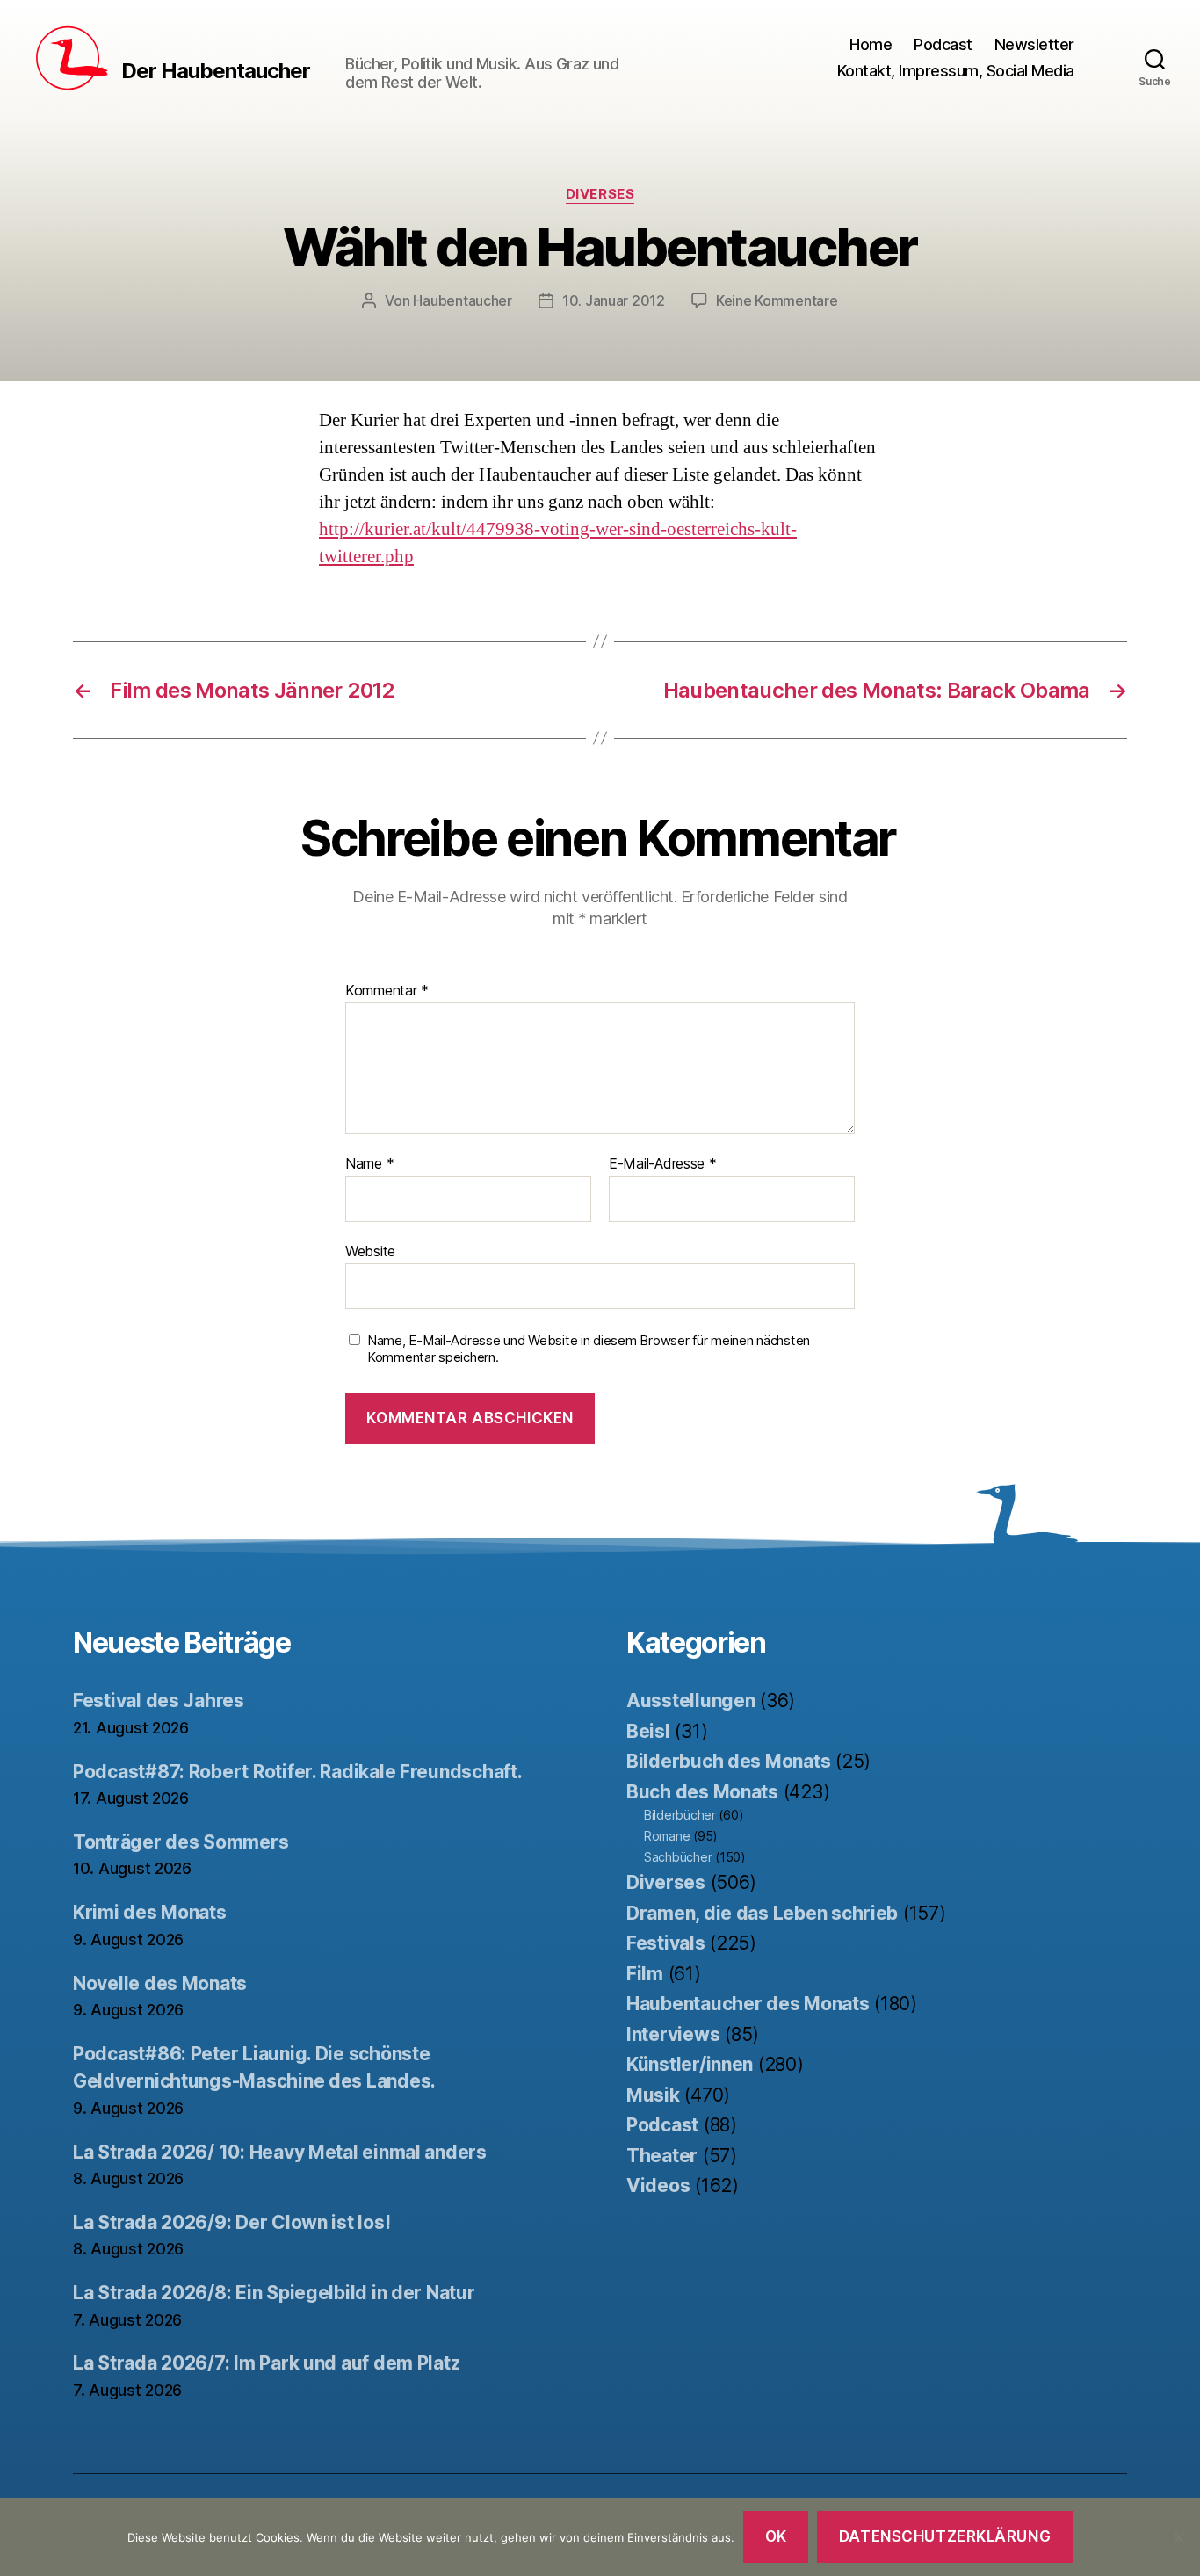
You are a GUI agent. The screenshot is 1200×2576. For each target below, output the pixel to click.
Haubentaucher (463, 300)
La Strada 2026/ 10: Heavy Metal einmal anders (280, 2152)
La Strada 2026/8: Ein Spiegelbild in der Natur (274, 2293)
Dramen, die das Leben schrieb (762, 1913)
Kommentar (387, 991)
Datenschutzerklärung (945, 2536)
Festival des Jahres (159, 1700)
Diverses (600, 194)
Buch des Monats (702, 1792)
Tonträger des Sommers (181, 1842)
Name (369, 1164)
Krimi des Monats (150, 1912)
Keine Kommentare (777, 300)
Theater (662, 2156)
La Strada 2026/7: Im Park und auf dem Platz (266, 2363)
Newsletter (1034, 44)
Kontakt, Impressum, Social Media (956, 71)
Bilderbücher (680, 1815)
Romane (667, 1836)
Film (645, 1974)
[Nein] (1178, 2537)
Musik (653, 2095)
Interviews (673, 2034)
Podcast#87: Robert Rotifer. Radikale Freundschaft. (298, 1772)
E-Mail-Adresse (663, 1164)
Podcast (943, 44)
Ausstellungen (691, 1700)
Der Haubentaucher (216, 71)
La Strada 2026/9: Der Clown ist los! (231, 2222)
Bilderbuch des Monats (728, 1761)
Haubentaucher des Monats (748, 2004)
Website (370, 1251)
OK (776, 2536)
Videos (658, 2185)
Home (871, 44)
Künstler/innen (690, 2064)
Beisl (648, 1731)
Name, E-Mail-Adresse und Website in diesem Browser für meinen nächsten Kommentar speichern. (589, 1349)
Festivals (666, 1943)
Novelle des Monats (160, 1983)
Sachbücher (678, 1857)
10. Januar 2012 (614, 300)
